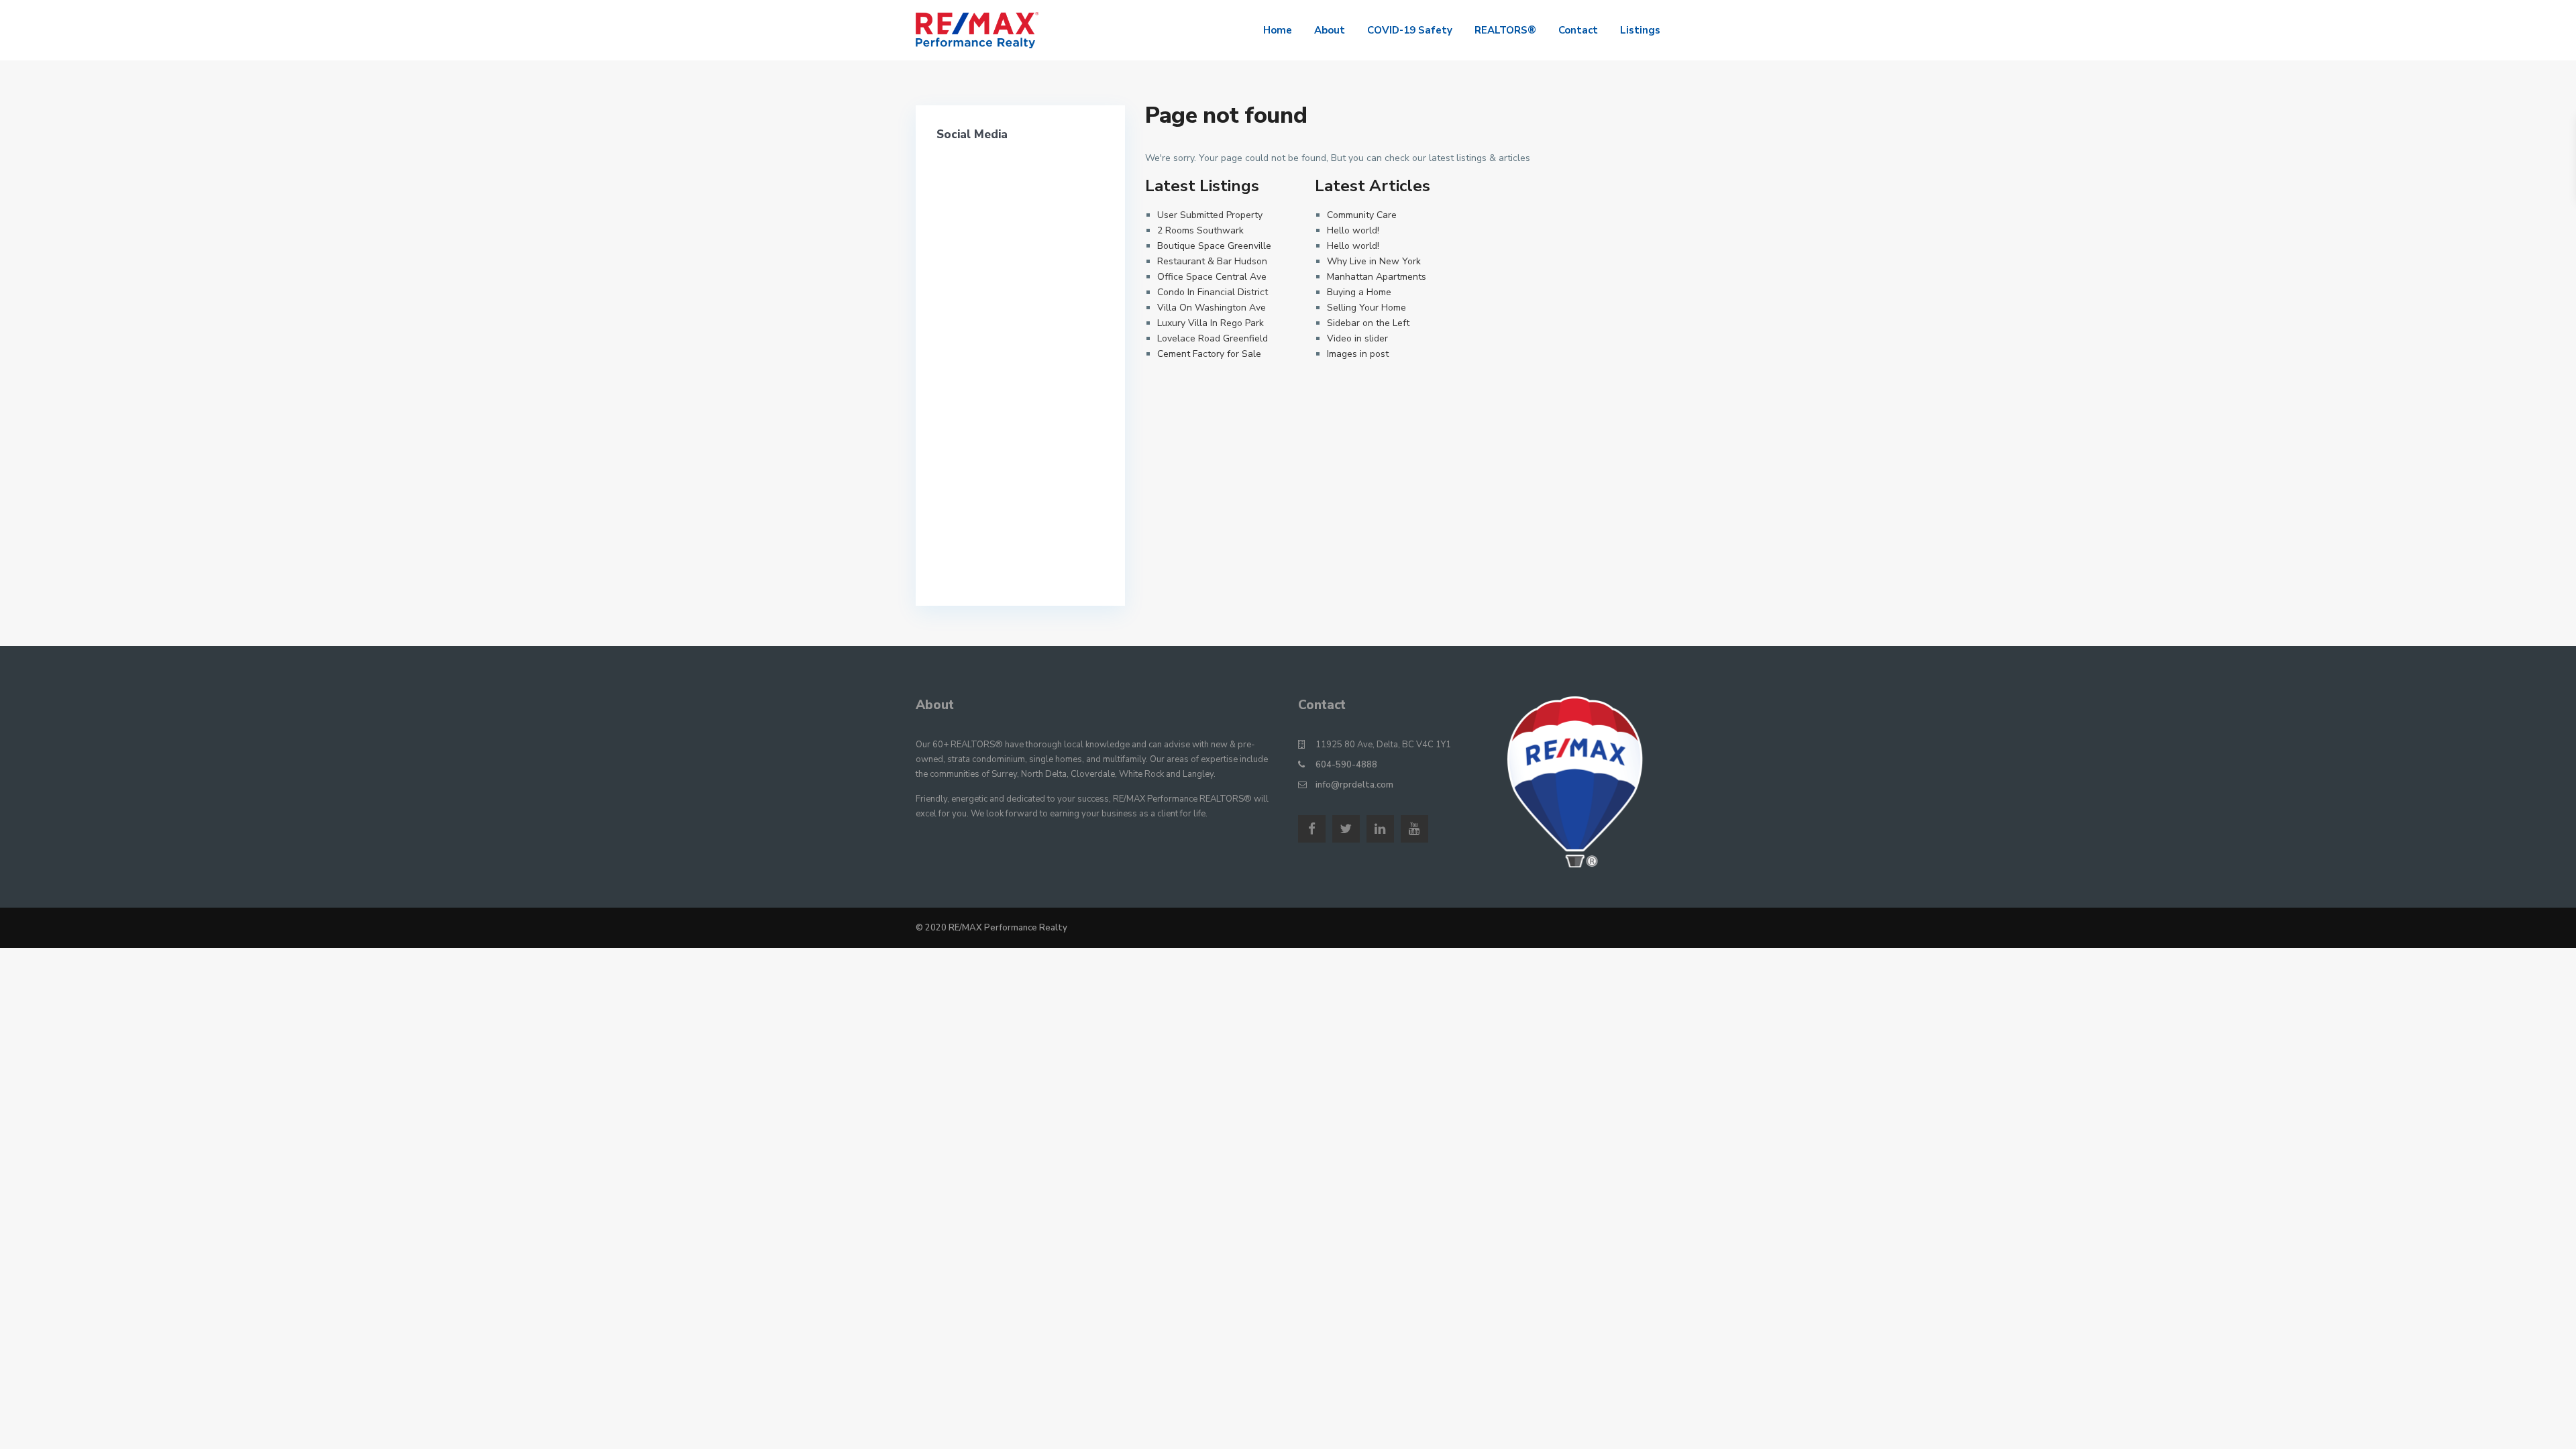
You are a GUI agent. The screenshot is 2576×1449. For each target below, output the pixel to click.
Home (1278, 30)
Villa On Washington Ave (1212, 308)
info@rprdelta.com (1354, 785)
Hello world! (1353, 230)
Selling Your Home (1366, 308)
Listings (1640, 30)
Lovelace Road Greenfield (1213, 338)
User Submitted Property (1210, 215)
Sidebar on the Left (1368, 323)
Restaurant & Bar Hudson (1212, 261)
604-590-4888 (1346, 765)
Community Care (1362, 215)
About (1330, 30)
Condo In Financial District (1213, 292)
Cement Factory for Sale (1209, 354)
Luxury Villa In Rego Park (1211, 323)
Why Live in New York (1374, 261)
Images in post (1358, 354)
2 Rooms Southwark (1200, 230)
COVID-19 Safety (1410, 30)
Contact (1578, 30)
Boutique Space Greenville (1214, 246)
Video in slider (1357, 338)
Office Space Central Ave (1212, 277)
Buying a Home (1359, 292)
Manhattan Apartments (1377, 277)
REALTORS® (1505, 30)
